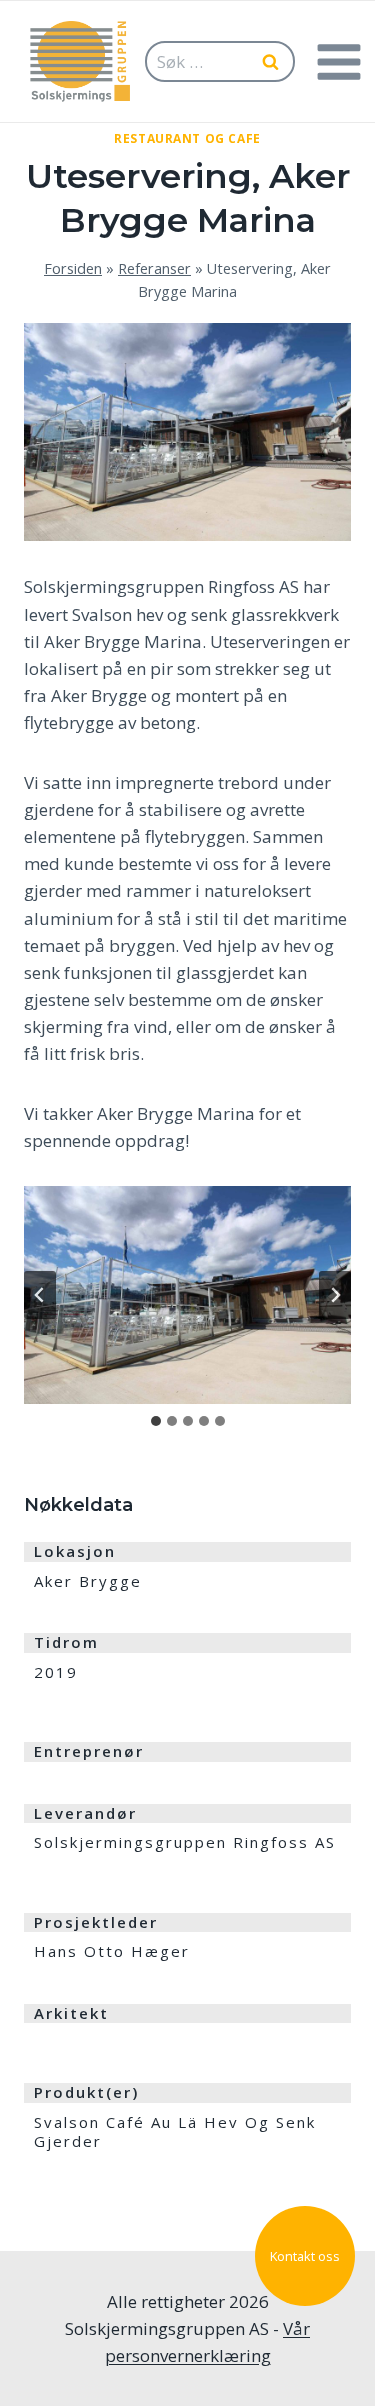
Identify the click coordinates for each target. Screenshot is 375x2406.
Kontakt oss (305, 2256)
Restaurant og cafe (187, 138)
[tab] (156, 1421)
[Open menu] (338, 61)
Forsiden (73, 268)
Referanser (154, 268)
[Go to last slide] (40, 1295)
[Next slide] (335, 1295)
